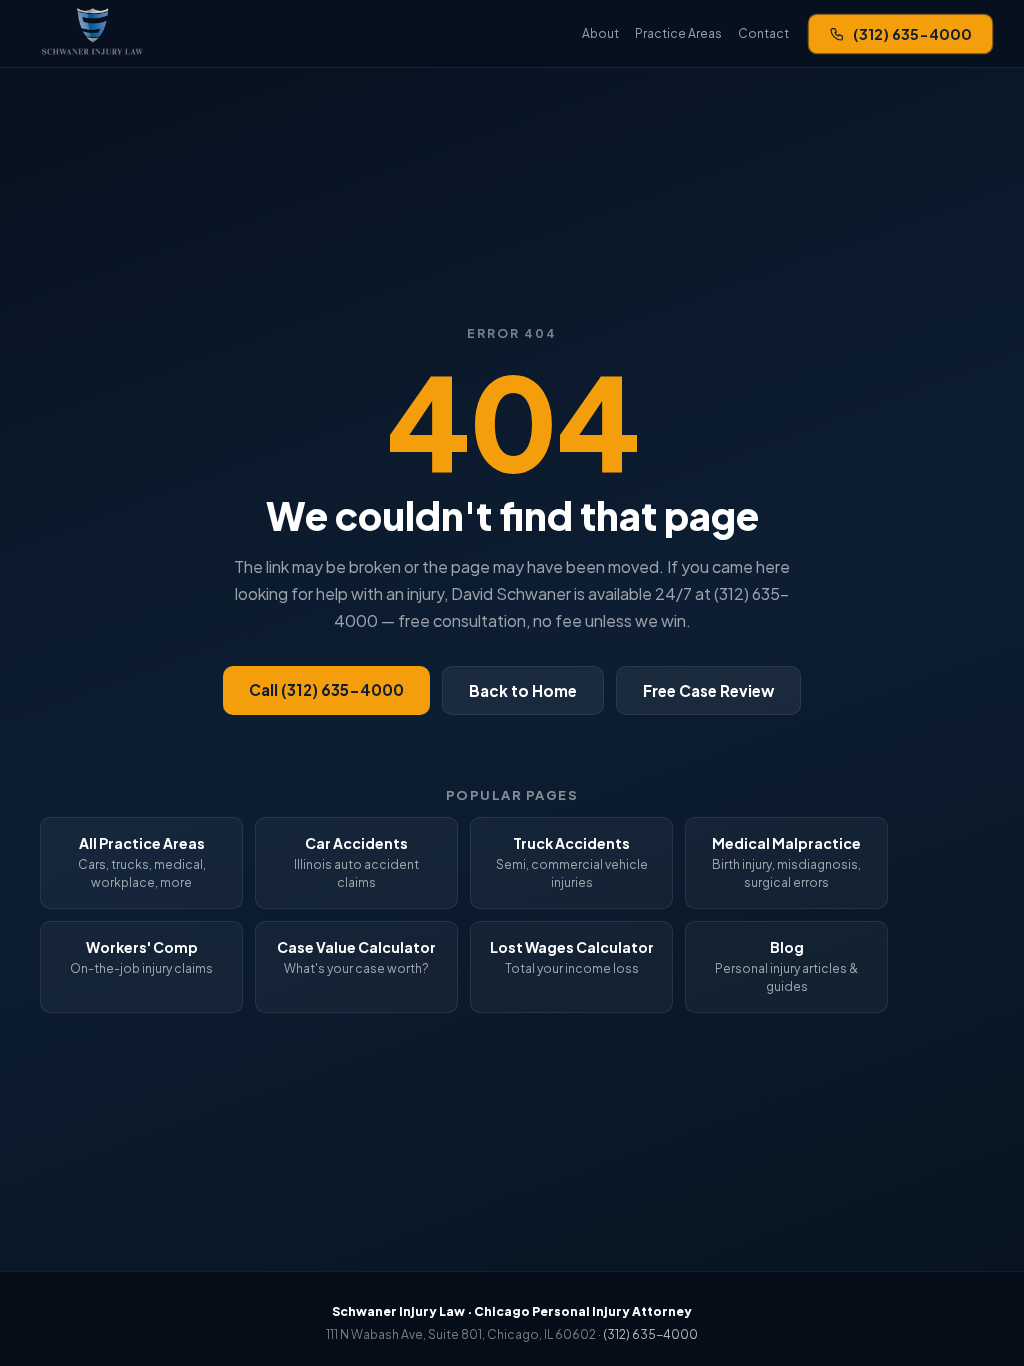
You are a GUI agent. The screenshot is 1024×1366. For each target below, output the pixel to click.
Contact (763, 33)
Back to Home (523, 690)
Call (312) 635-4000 (326, 689)
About (600, 33)
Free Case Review (708, 690)
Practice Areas (678, 33)
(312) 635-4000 (912, 34)
